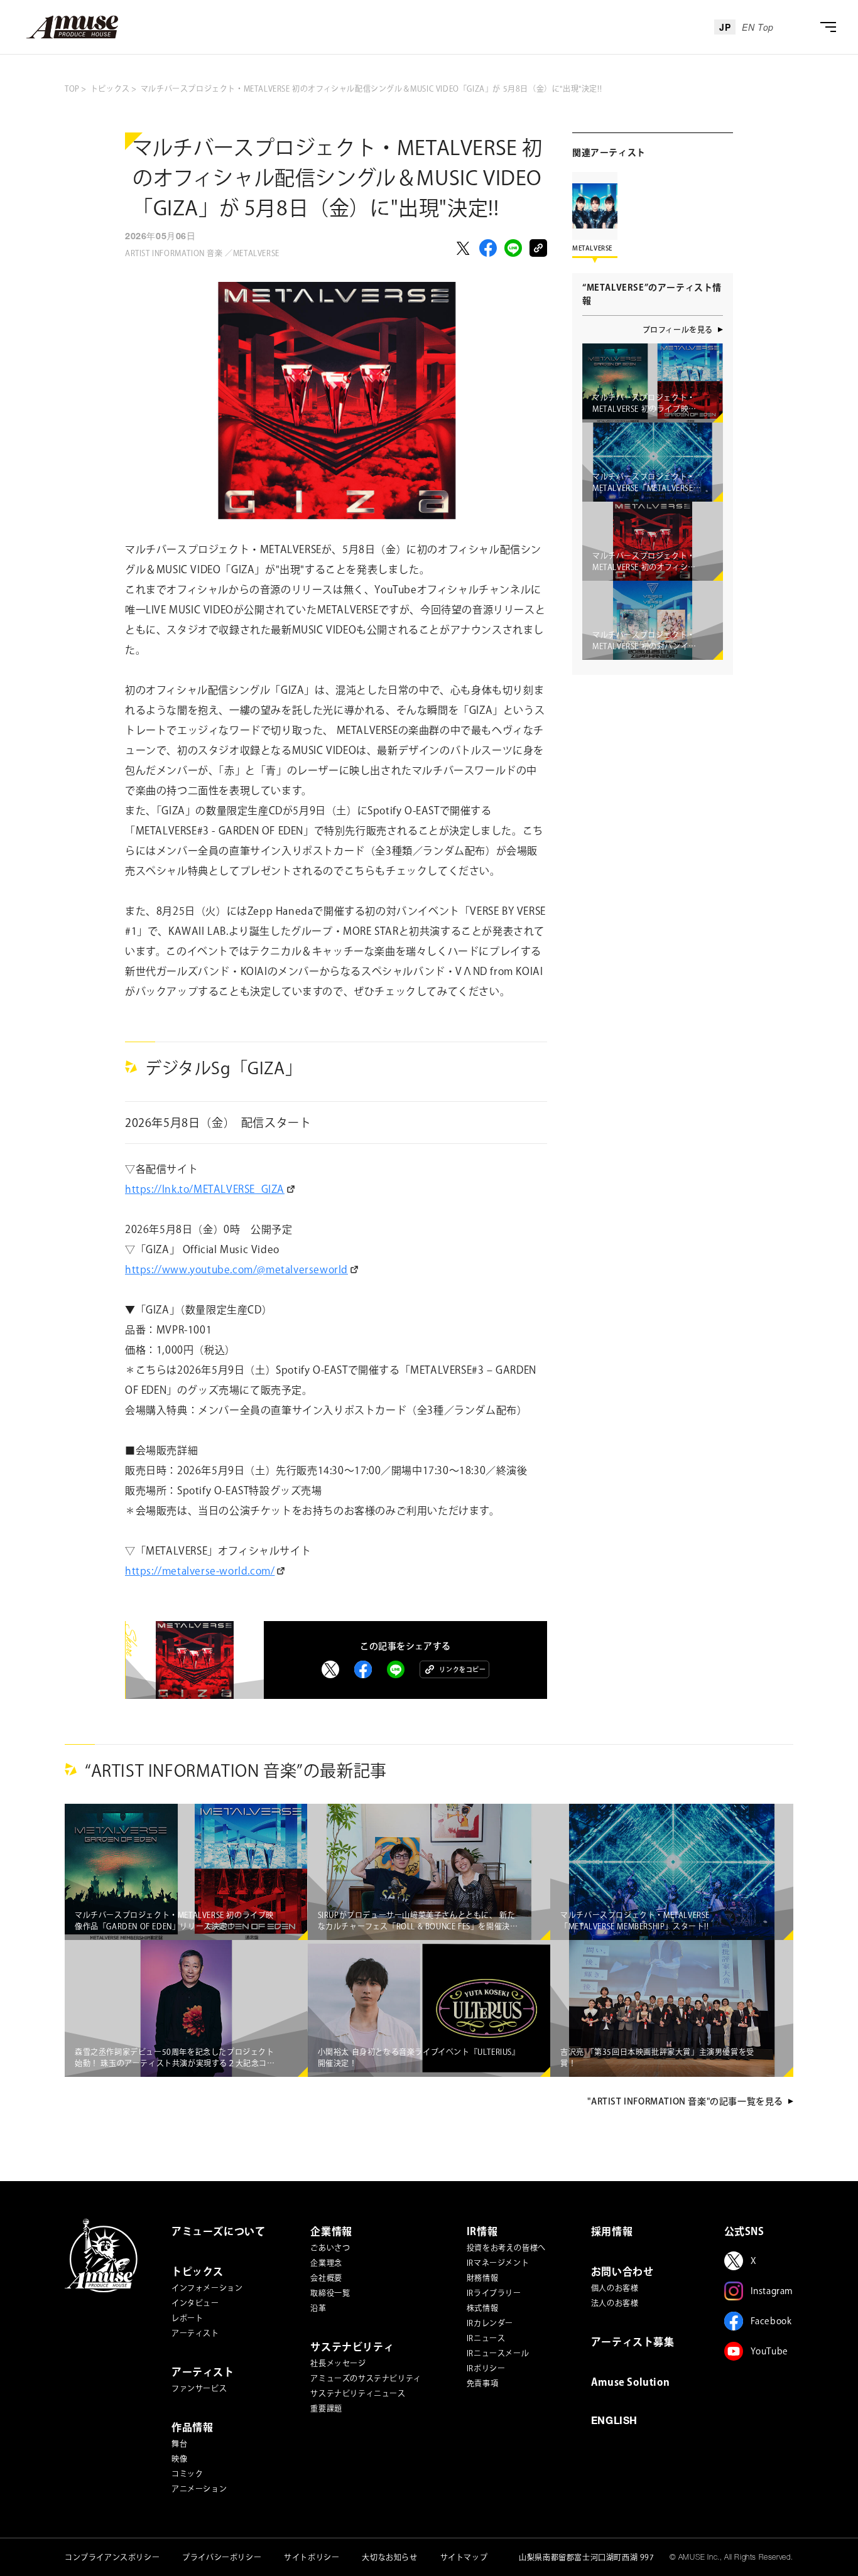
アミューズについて (218, 2231)
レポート (187, 2318)
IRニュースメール (498, 2353)
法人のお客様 (615, 2303)
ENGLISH (614, 2422)
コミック (187, 2474)
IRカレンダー (490, 2323)
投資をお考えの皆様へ (506, 2248)
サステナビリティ (352, 2347)
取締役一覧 (330, 2293)
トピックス (198, 2272)
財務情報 (482, 2278)
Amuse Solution (630, 2382)
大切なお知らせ (389, 2557)
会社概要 (326, 2278)
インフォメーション (207, 2288)
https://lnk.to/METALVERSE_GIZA (205, 1189)
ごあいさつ (330, 2248)
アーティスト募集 (633, 2342)
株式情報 (482, 2308)
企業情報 (331, 2231)
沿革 (318, 2308)
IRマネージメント (498, 2263)
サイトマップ (464, 2557)
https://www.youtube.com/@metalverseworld (236, 1269)
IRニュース (486, 2338)
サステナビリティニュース (358, 2393)
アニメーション (199, 2489)
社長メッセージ (338, 2363)
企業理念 (326, 2263)
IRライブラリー (494, 2293)
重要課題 (326, 2408)
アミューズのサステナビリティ (366, 2378)
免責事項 (482, 2383)
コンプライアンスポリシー (112, 2557)
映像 (179, 2459)
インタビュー (195, 2303)
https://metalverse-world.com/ (200, 1571)
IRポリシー (486, 2368)
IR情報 (482, 2231)
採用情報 (612, 2231)
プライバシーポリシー (222, 2557)
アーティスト (195, 2333)
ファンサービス (199, 2388)
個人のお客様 (615, 2288)
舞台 (179, 2444)
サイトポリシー (312, 2557)
